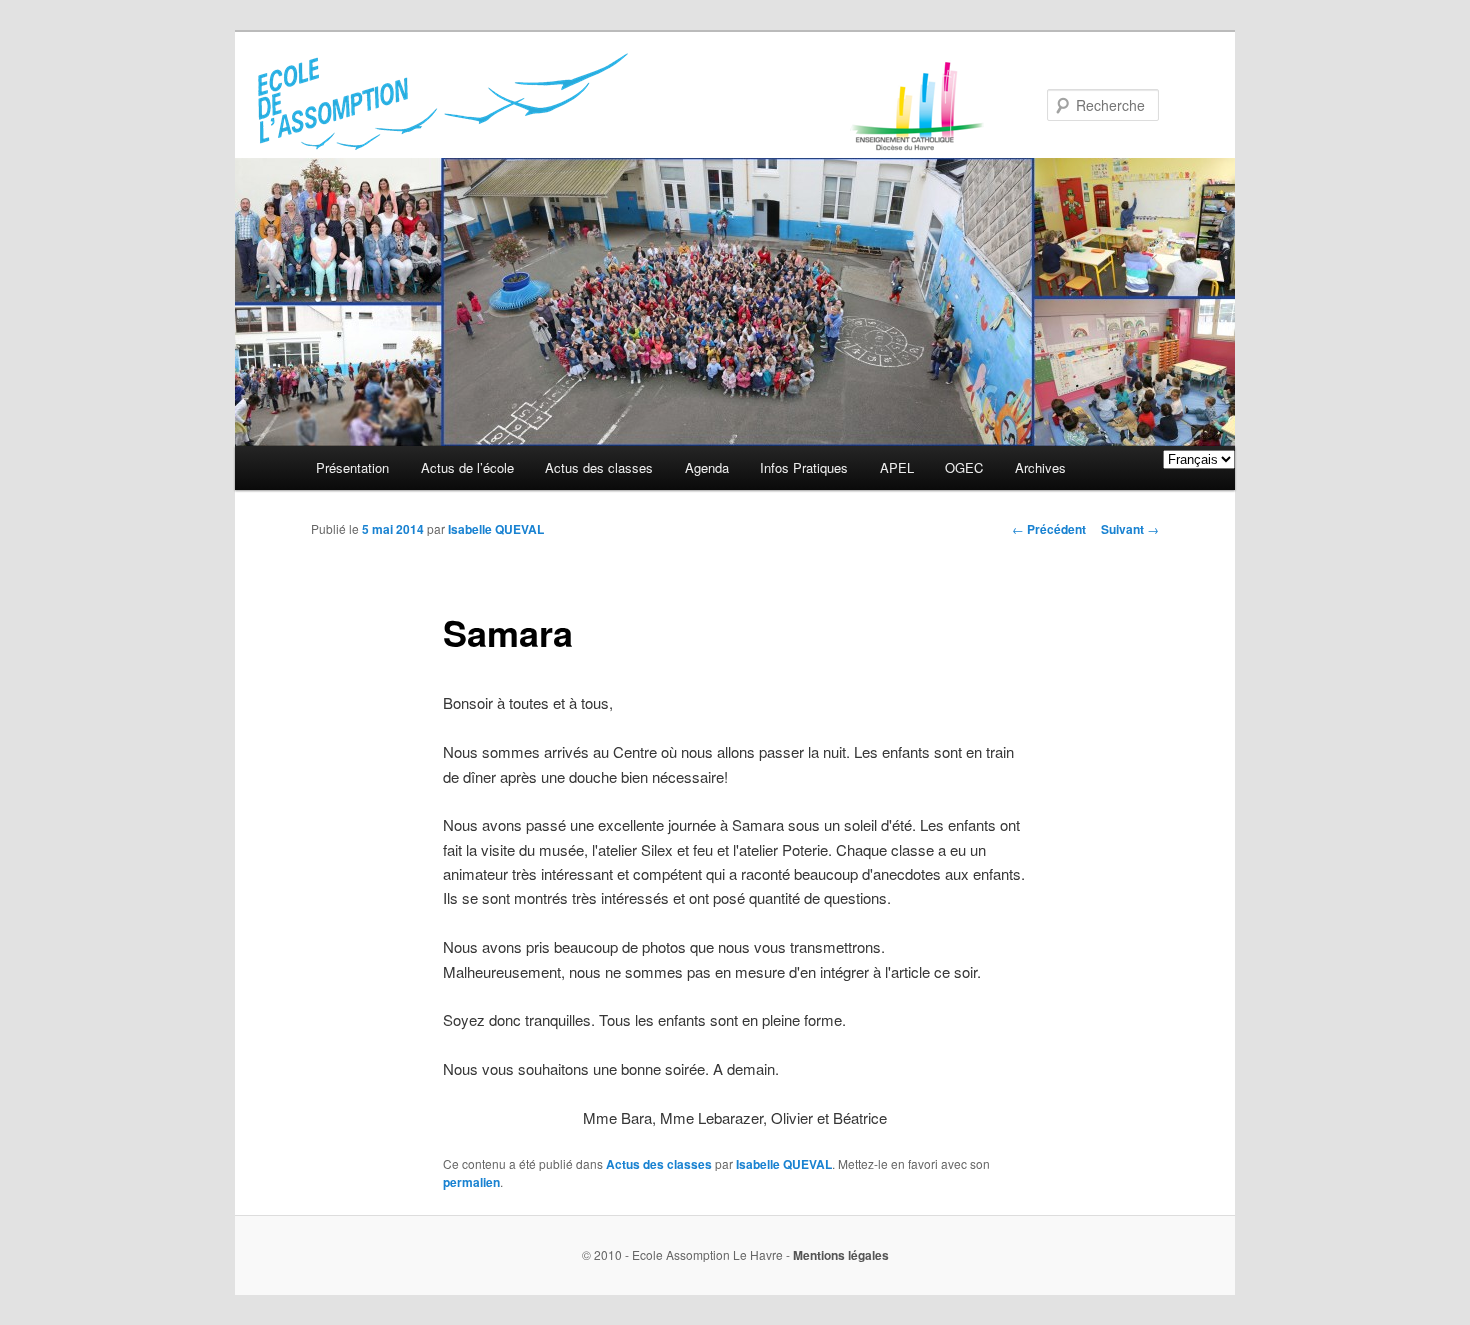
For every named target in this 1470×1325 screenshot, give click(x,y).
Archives (1040, 467)
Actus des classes (599, 467)
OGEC (964, 467)
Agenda (707, 467)
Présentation (352, 467)
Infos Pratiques (804, 467)
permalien (471, 1182)
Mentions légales (841, 1255)
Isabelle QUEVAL (496, 529)
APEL (897, 467)
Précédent (1049, 529)
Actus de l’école (467, 467)
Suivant (1130, 529)
